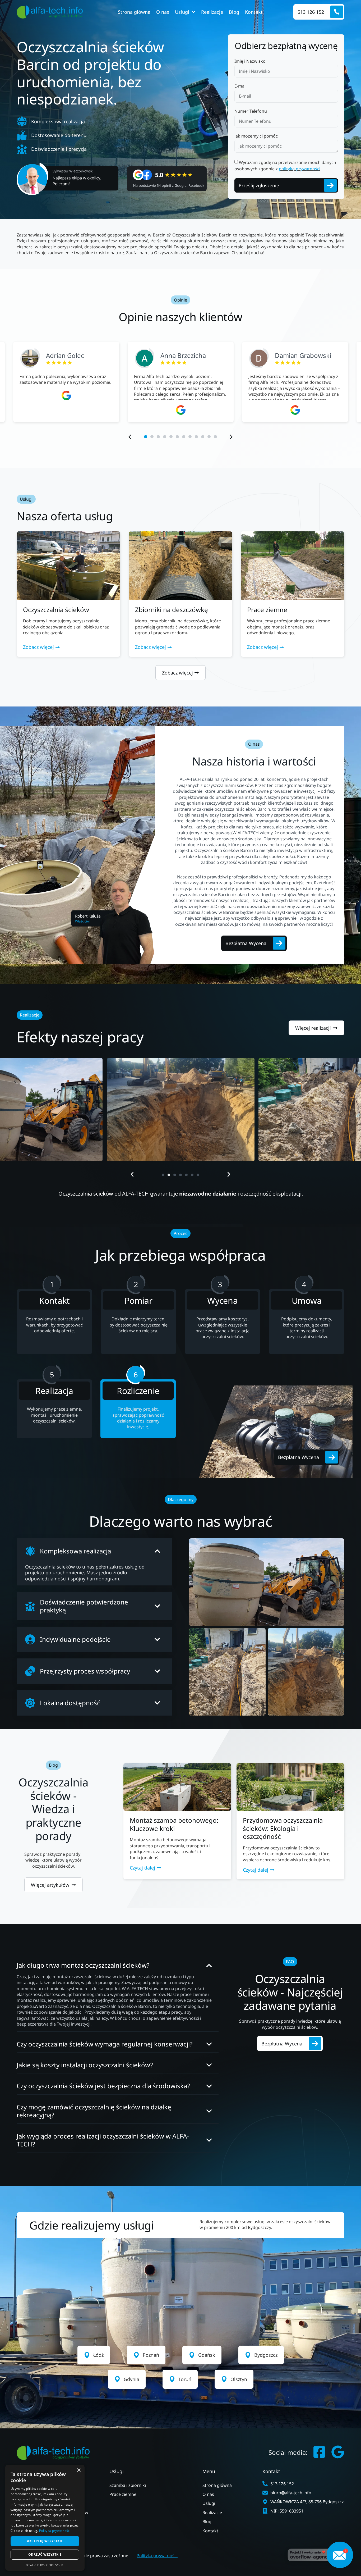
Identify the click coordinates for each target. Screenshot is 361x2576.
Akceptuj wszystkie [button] (45, 2541)
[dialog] (45, 2518)
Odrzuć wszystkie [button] (45, 2554)
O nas (163, 12)
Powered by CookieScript (45, 2565)
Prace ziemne (123, 2494)
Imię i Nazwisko (250, 61)
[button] (130, 437)
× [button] (79, 2470)
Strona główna (134, 12)
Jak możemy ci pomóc (256, 136)
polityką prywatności (300, 168)
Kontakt (254, 12)
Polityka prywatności (157, 2556)
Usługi (182, 12)
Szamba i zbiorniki (128, 2485)
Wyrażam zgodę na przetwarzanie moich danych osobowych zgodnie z (285, 165)
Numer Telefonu (251, 111)
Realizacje (212, 12)
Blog (234, 12)
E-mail (240, 86)
